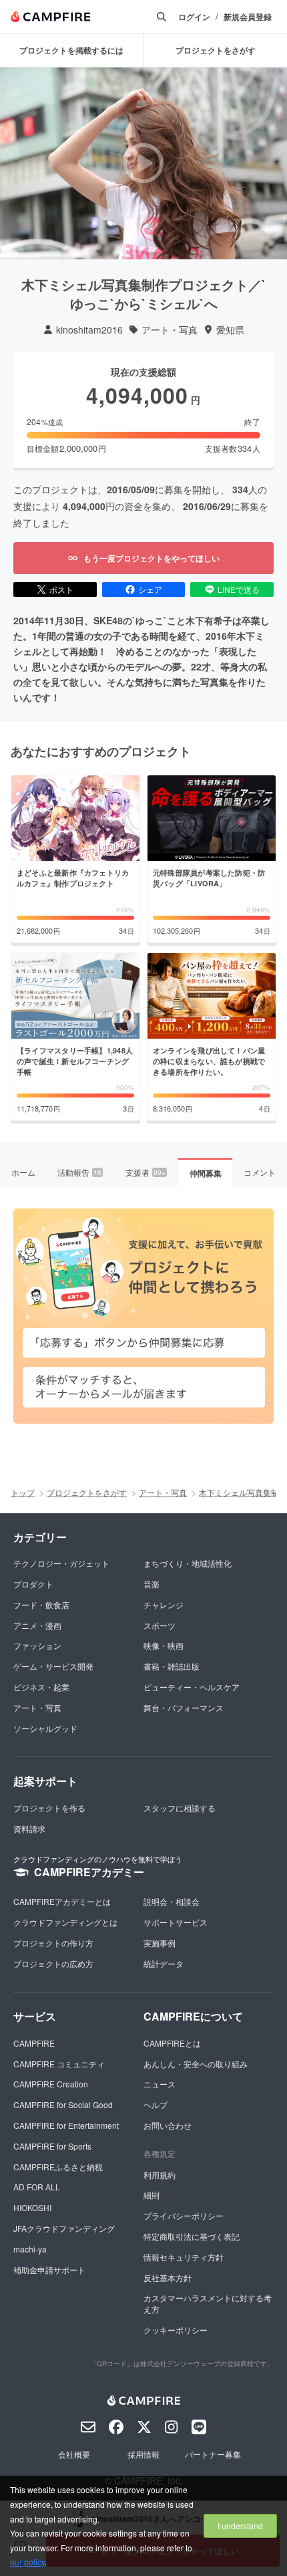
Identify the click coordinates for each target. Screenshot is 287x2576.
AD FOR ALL (37, 2187)
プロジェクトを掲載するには (71, 50)
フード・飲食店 (41, 1604)
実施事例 (160, 1943)
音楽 (152, 1584)
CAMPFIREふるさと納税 (58, 2167)
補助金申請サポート (49, 2270)
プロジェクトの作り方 (53, 1943)
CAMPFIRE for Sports (52, 2146)
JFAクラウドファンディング (64, 2228)
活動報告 (79, 1172)
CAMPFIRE (34, 2043)
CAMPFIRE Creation (51, 2084)
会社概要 (74, 2454)
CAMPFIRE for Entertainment (66, 2125)
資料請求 (29, 1828)
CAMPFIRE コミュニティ (59, 2064)
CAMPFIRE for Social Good (63, 2104)
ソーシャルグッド (45, 1728)
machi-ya (30, 2249)
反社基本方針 (168, 2278)
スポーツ (160, 1625)
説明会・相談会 (172, 1901)
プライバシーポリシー (184, 2215)
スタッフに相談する (180, 1808)
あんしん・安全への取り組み (196, 2064)
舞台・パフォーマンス (184, 1707)
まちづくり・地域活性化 (188, 1563)
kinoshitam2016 (89, 330)
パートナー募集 (213, 2454)
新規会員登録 (248, 17)
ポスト (61, 589)
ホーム (23, 1172)
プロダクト (33, 1584)
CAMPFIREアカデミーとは (62, 1901)
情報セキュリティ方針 (184, 2257)
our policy (27, 2562)
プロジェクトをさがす (87, 1492)
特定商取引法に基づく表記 (192, 2236)
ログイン (194, 17)
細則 (152, 2195)
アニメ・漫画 (37, 1625)
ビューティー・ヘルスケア (192, 1687)
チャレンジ (164, 1604)
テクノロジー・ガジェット (61, 1563)
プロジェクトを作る (49, 1808)
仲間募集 (206, 1173)
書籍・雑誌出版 (172, 1666)
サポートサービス (176, 1922)
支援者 (146, 1172)
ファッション (37, 1645)
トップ (23, 1492)
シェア (150, 589)
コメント (260, 1172)
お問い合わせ (168, 2125)
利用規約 (160, 2175)
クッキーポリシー (176, 2330)
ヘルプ (156, 2104)
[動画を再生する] (143, 163)
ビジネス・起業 (41, 1687)
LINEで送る (239, 589)
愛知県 (230, 330)
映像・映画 (164, 1645)
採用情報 (143, 2454)
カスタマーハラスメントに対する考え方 (208, 2303)
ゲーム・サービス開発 (53, 1666)
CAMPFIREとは (172, 2043)
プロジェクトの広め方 (53, 1963)
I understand (240, 2526)
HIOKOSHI (32, 2207)
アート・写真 (170, 330)
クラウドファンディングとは (65, 1922)
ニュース (160, 2084)
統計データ (164, 1963)
